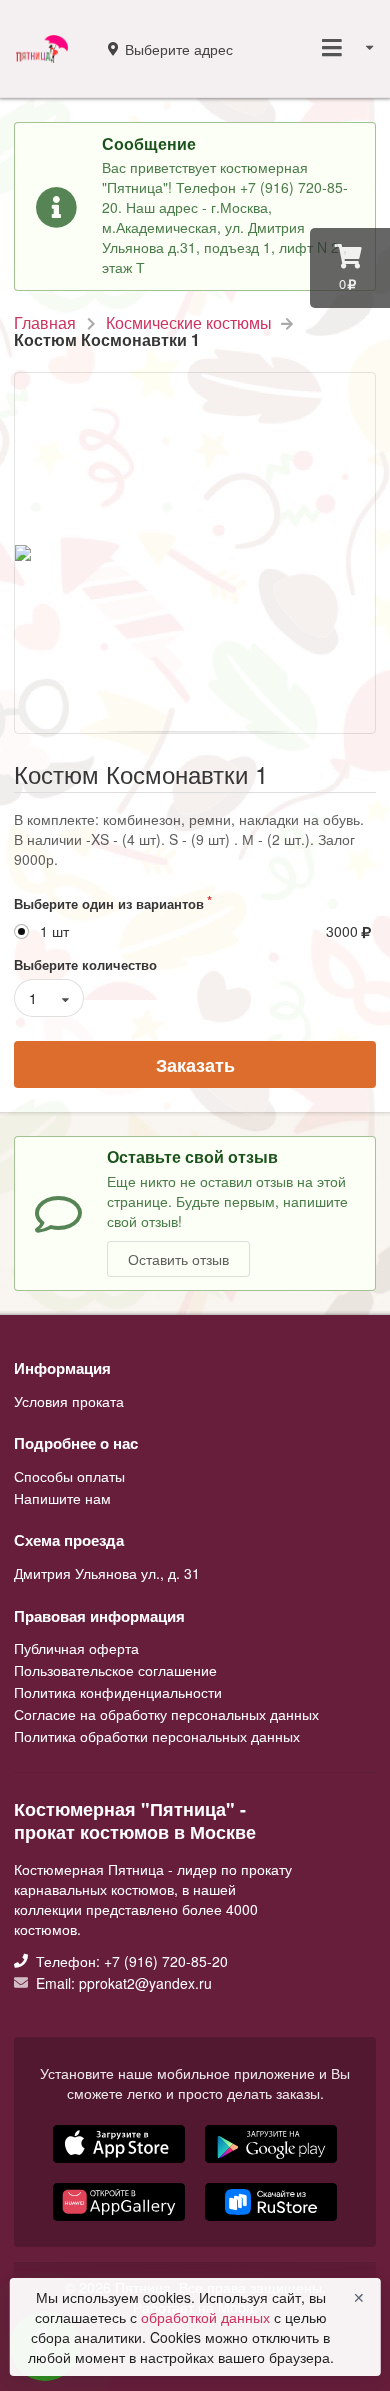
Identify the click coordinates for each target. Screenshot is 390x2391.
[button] (121, 2223)
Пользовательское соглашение (115, 1670)
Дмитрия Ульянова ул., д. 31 (107, 1573)
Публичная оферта (76, 1649)
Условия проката (69, 1401)
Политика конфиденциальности (118, 1692)
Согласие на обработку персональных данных (166, 1714)
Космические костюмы (189, 323)
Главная (45, 323)
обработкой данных (207, 2317)
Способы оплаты (69, 1477)
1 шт (54, 931)
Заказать (195, 1065)
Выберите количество (85, 964)
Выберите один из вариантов (109, 903)
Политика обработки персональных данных (157, 1735)
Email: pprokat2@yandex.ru (122, 1982)
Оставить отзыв (178, 1259)
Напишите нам (62, 1497)
